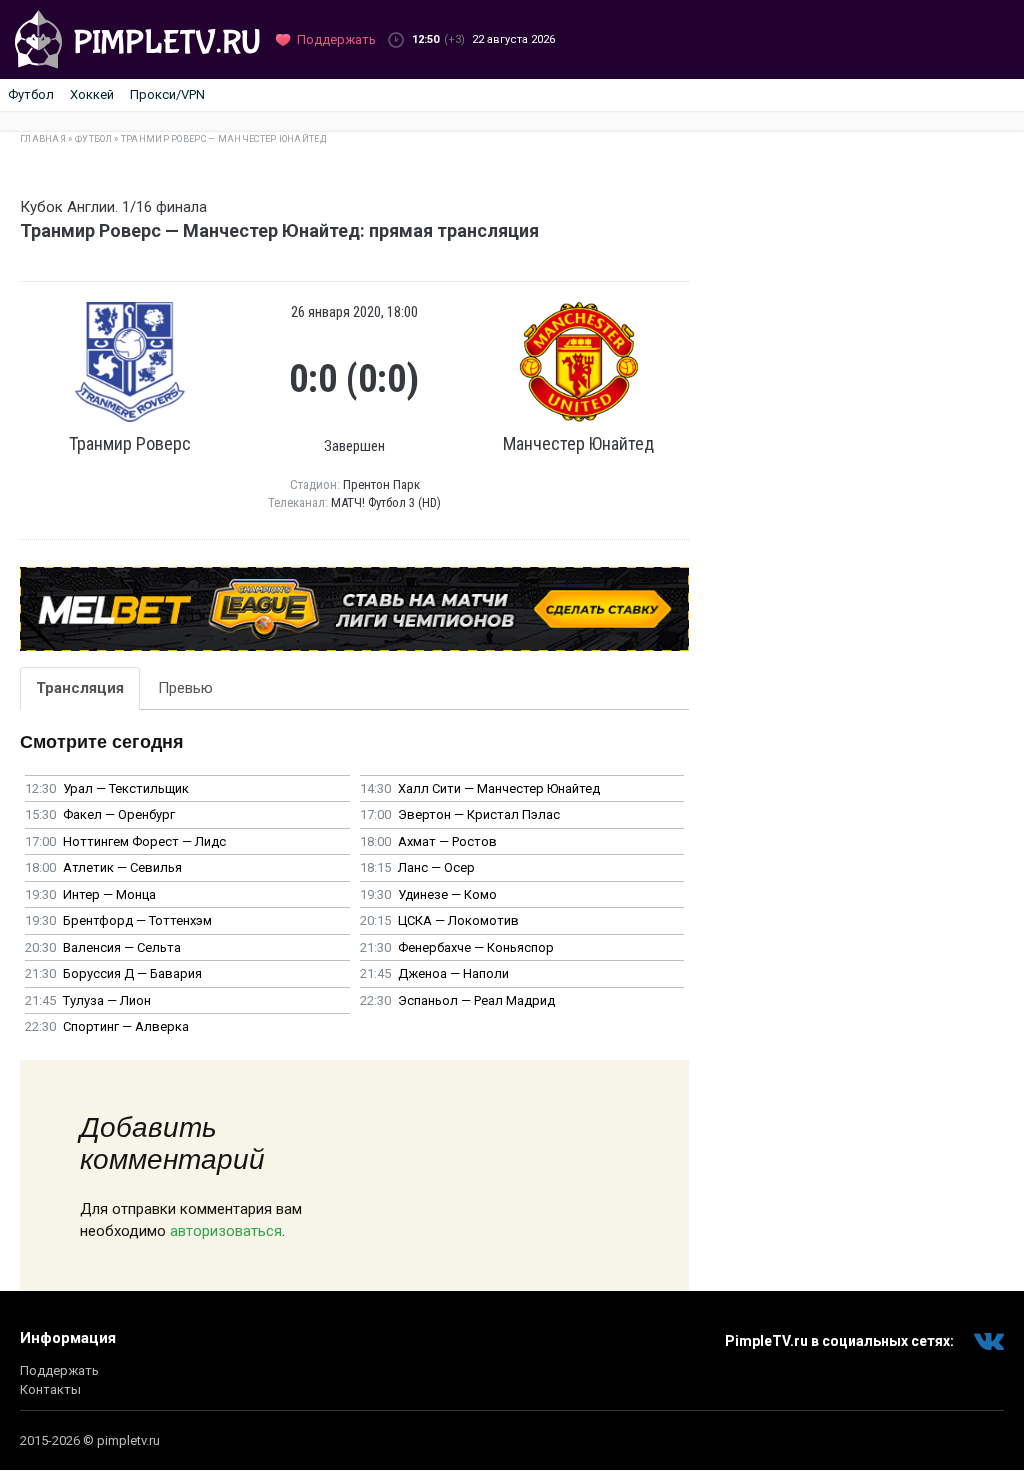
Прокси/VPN (167, 94)
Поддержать (59, 1370)
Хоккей (92, 94)
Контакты (50, 1389)
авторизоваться (226, 1231)
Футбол (31, 94)
